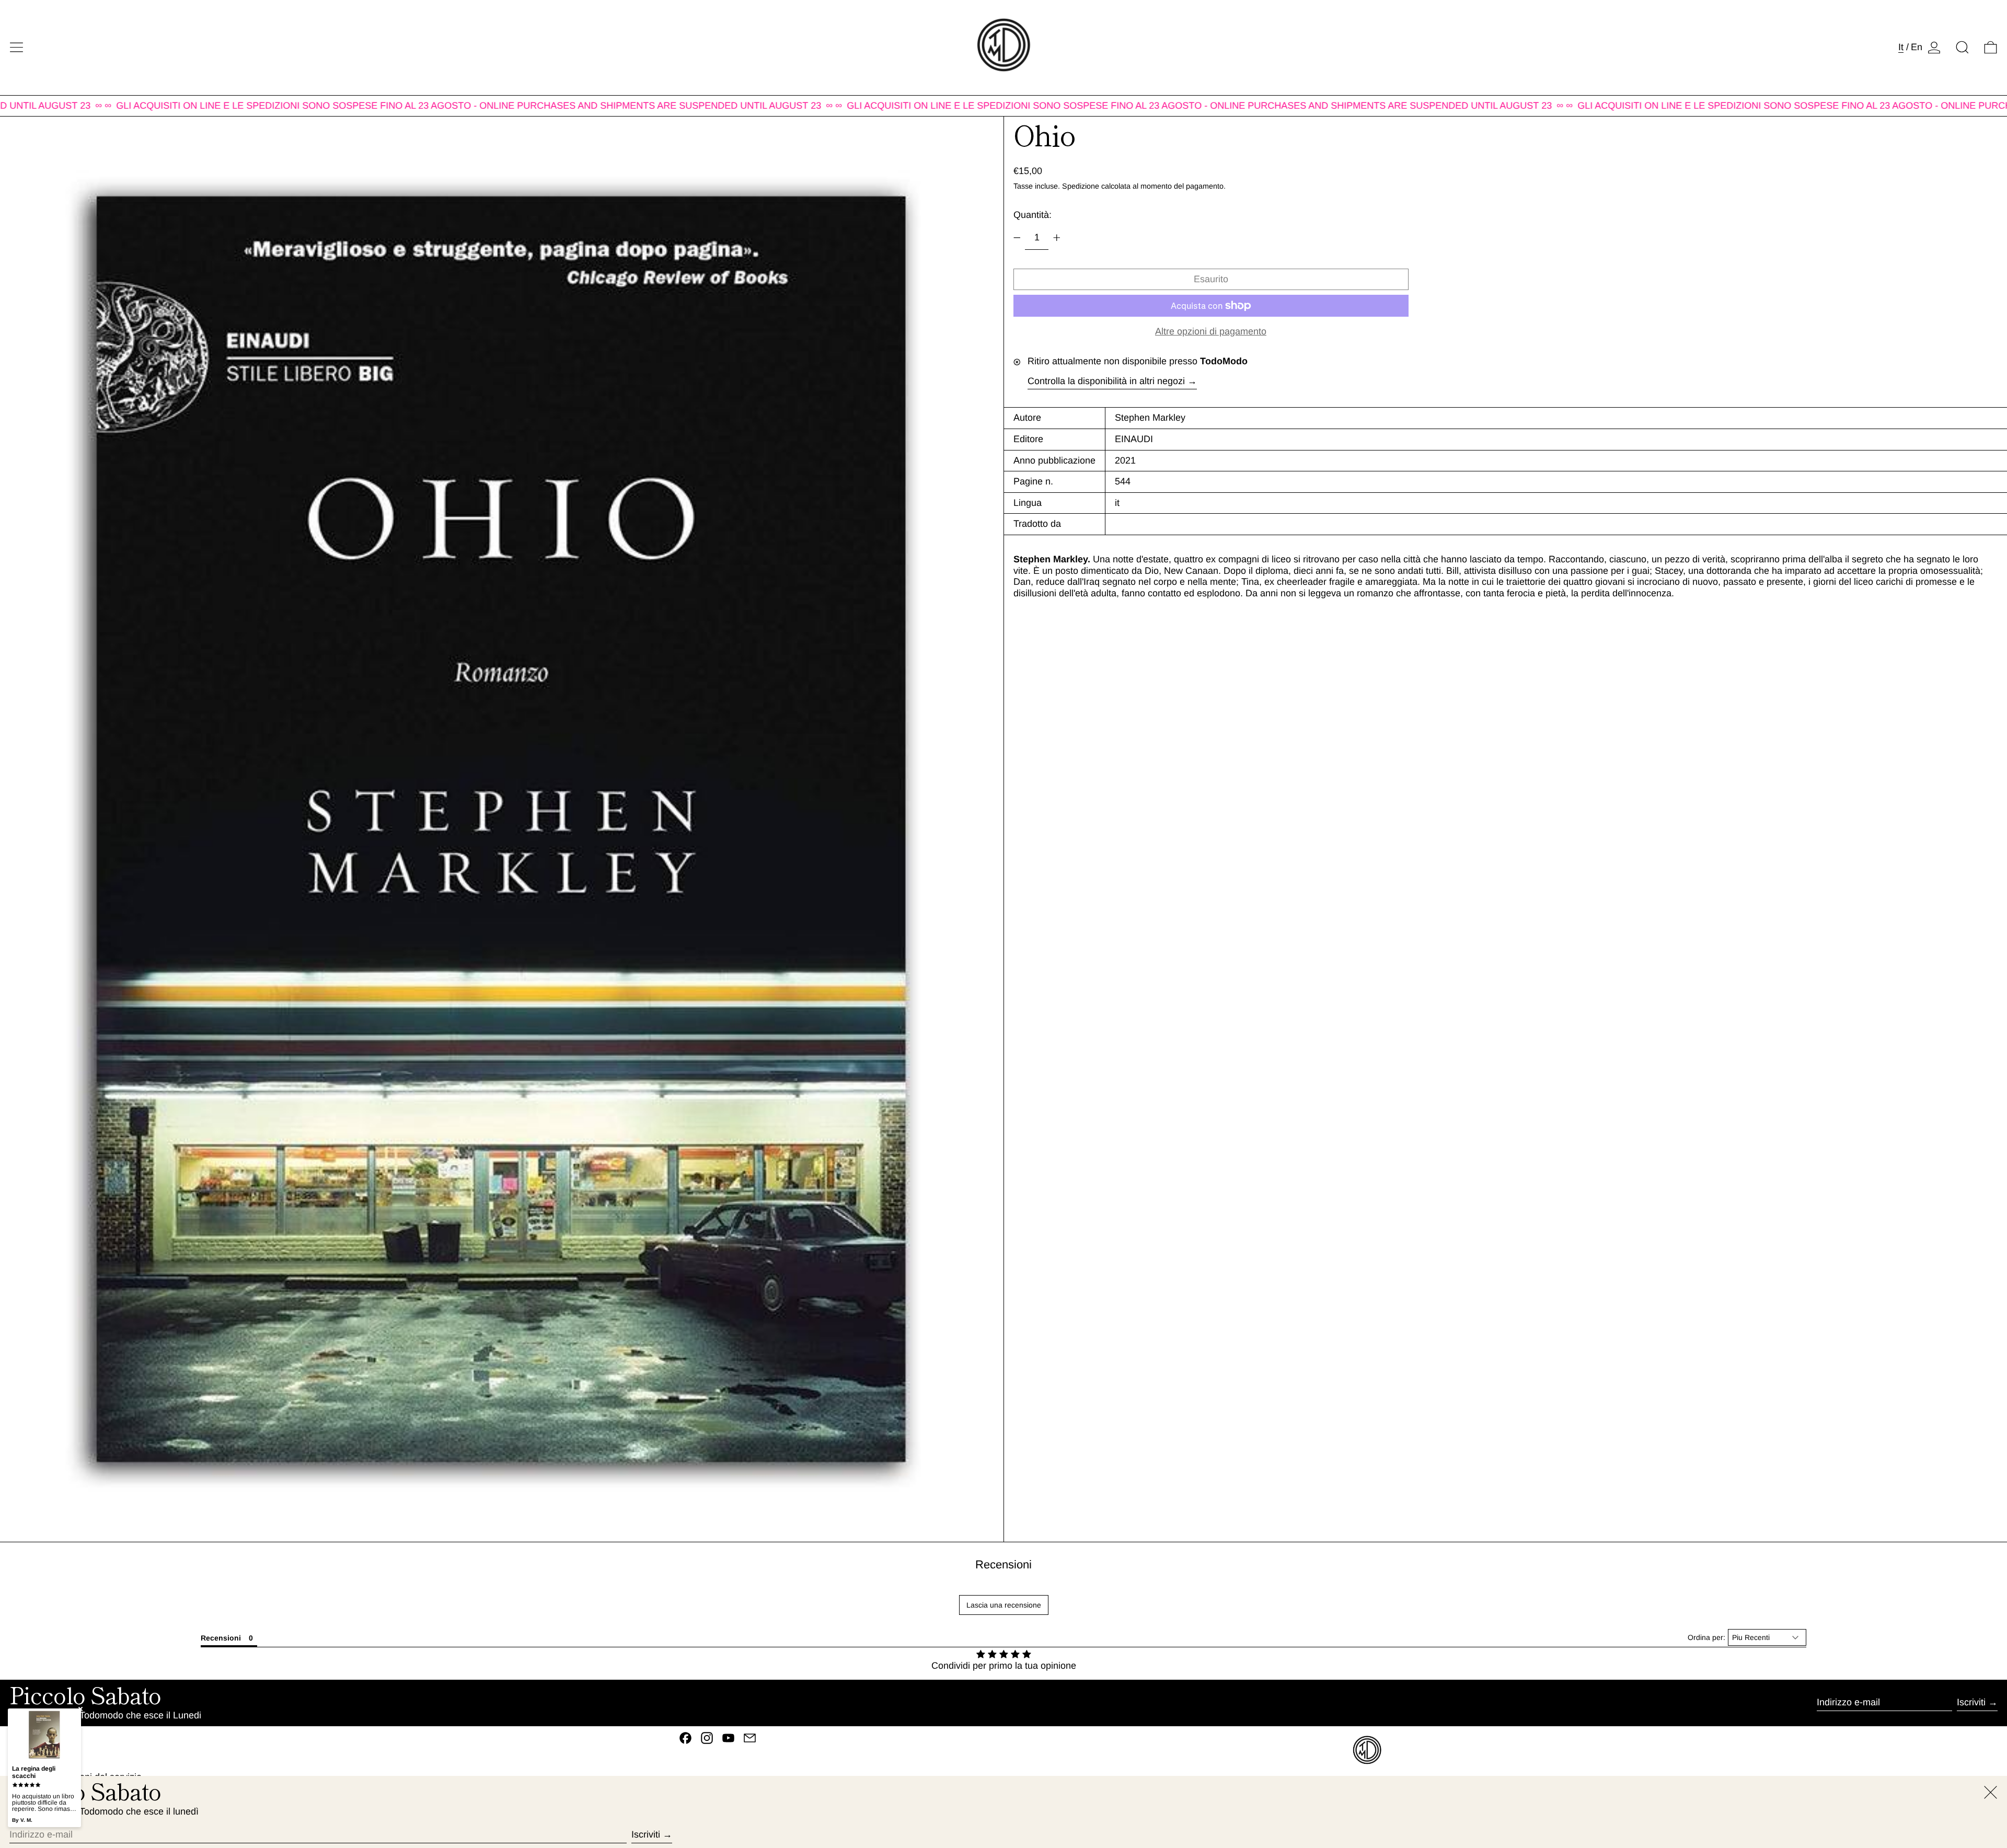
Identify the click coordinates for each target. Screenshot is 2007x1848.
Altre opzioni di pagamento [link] (1211, 331)
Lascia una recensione (1004, 1605)
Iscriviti (1971, 1702)
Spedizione (1081, 186)
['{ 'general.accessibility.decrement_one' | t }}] (1017, 238)
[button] (1962, 47)
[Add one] (1057, 238)
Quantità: (1033, 215)
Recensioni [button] (221, 1638)
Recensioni (1004, 1564)
